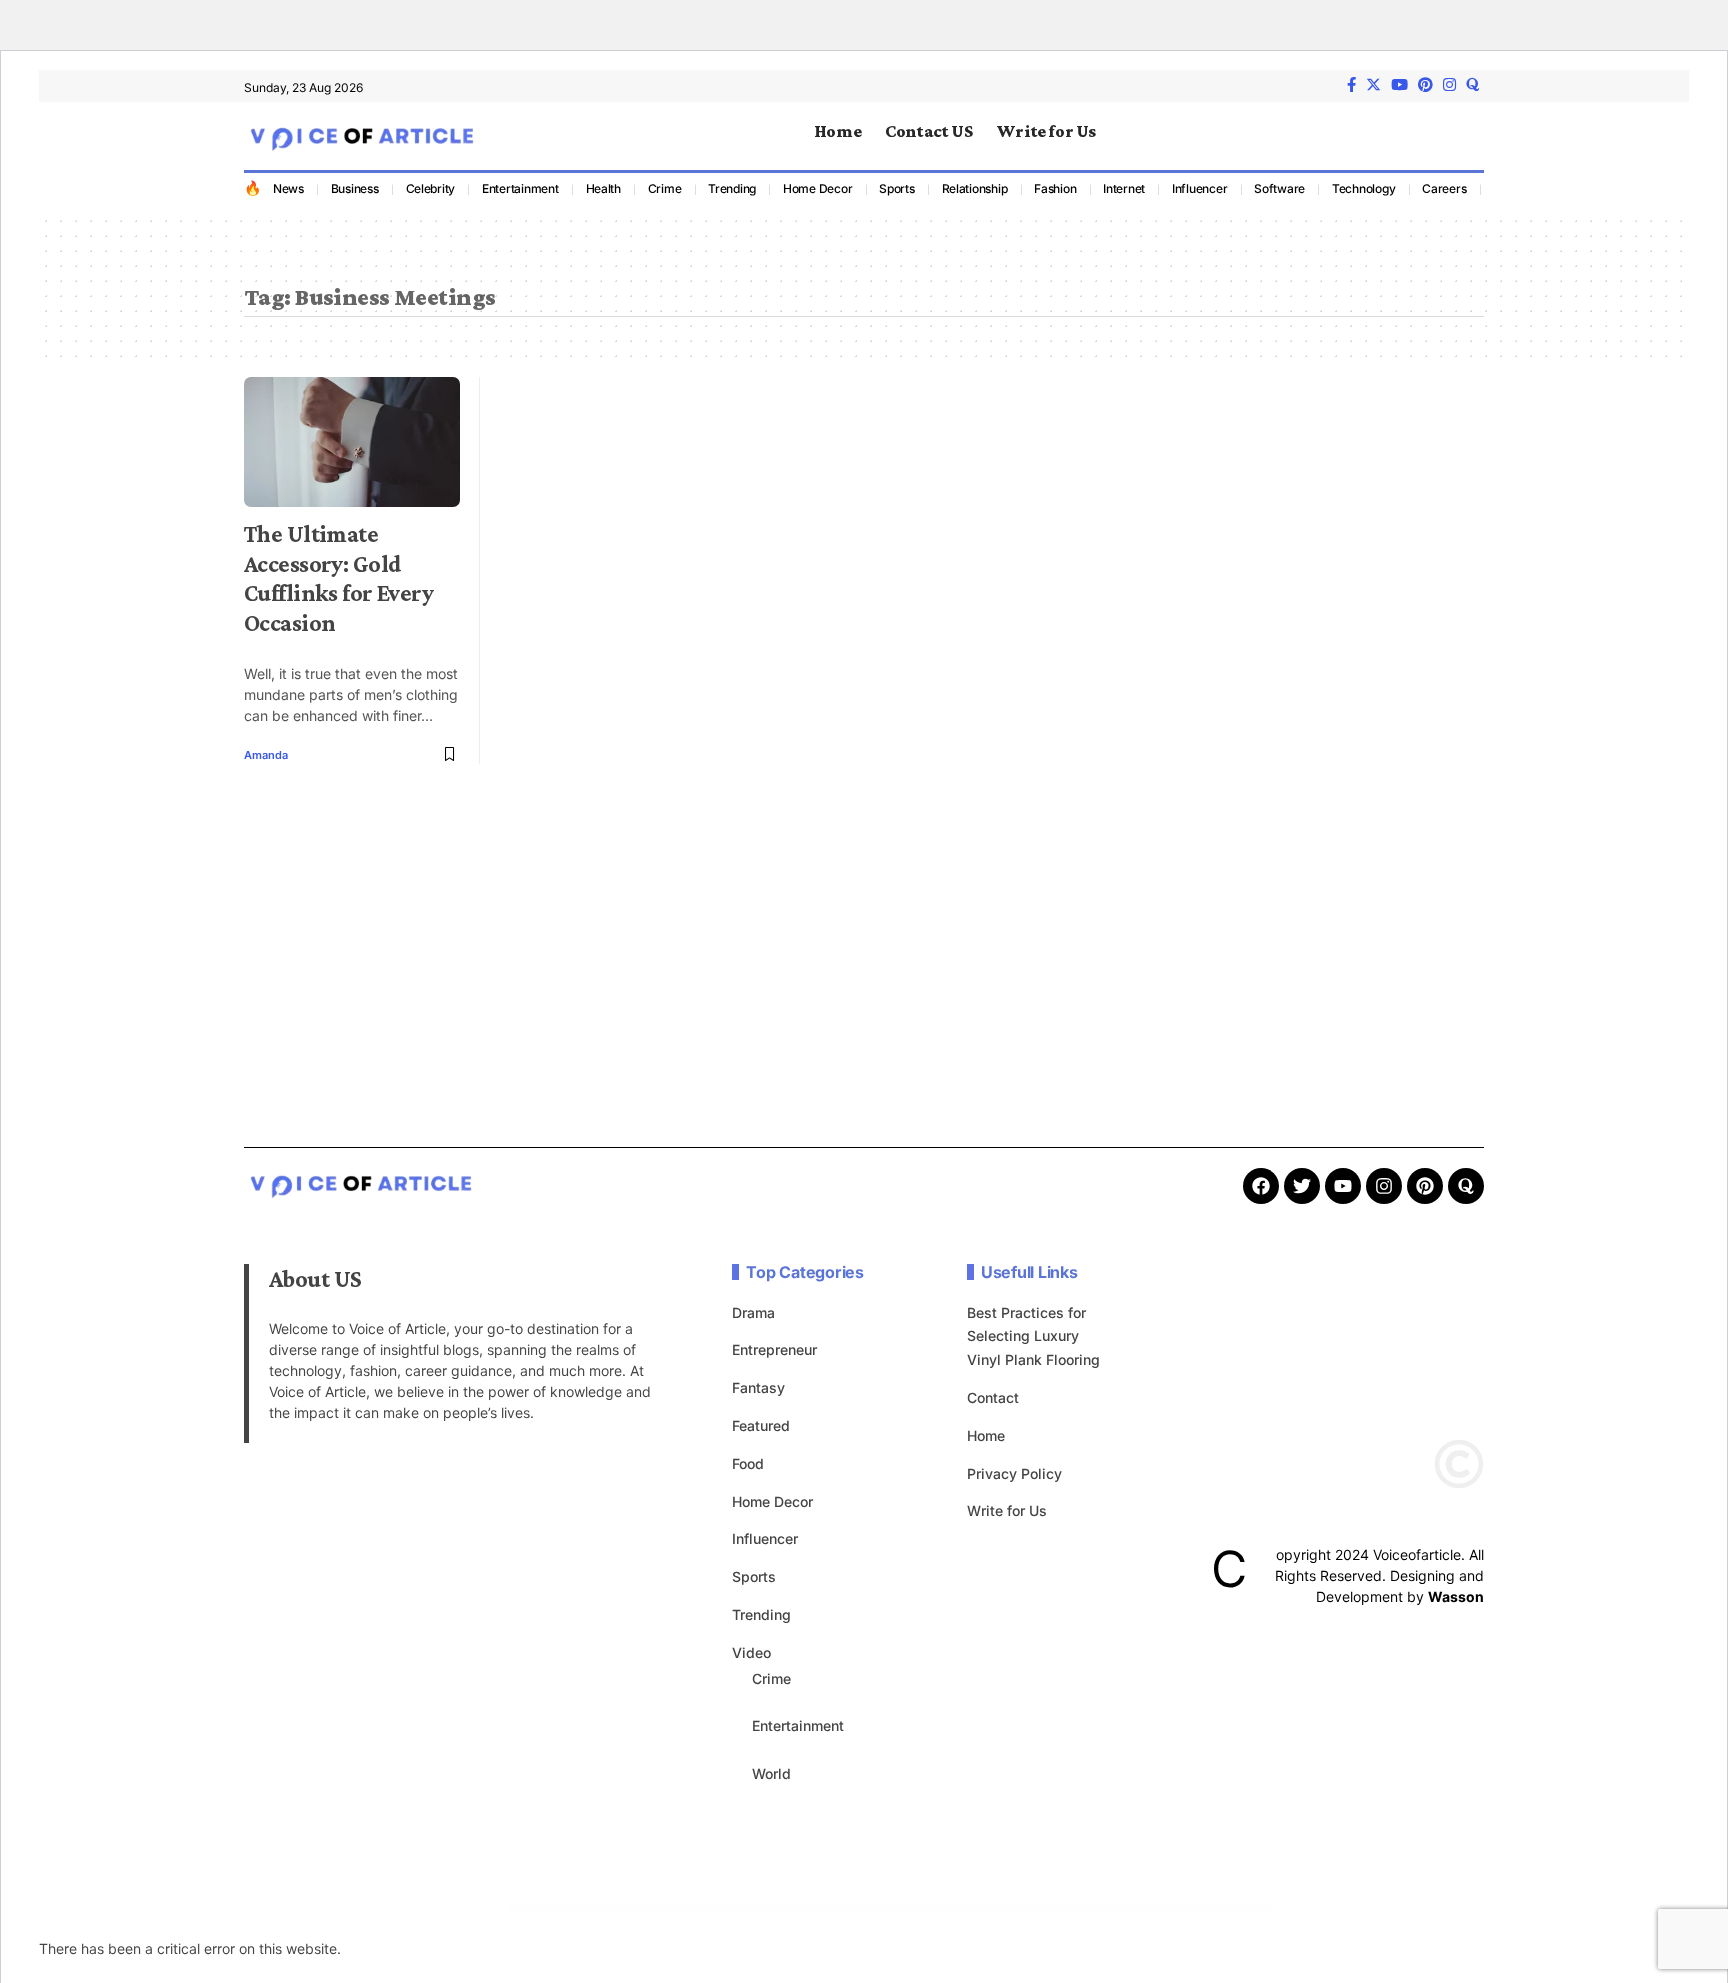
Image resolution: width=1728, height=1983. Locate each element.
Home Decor (818, 188)
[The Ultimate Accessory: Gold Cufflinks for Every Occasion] (352, 442)
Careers (1444, 188)
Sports (897, 188)
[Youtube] (1343, 1186)
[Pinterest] (1425, 85)
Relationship (975, 188)
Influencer (1200, 188)
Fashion (1055, 188)
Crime (665, 188)
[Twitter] (1373, 85)
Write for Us (1007, 1510)
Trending (732, 188)
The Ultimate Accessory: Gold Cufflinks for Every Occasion (338, 578)
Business (355, 188)
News (288, 188)
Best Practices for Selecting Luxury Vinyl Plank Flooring (1033, 1336)
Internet (1124, 188)
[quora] (1472, 84)
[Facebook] (1351, 85)
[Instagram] (1449, 85)
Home (986, 1435)
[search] (1469, 136)
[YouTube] (1399, 85)
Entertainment (520, 188)
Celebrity (431, 188)
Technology (1364, 188)
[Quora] (1466, 1186)
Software (1279, 188)
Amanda (266, 755)
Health (604, 188)
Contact (993, 1397)
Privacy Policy (1014, 1473)
